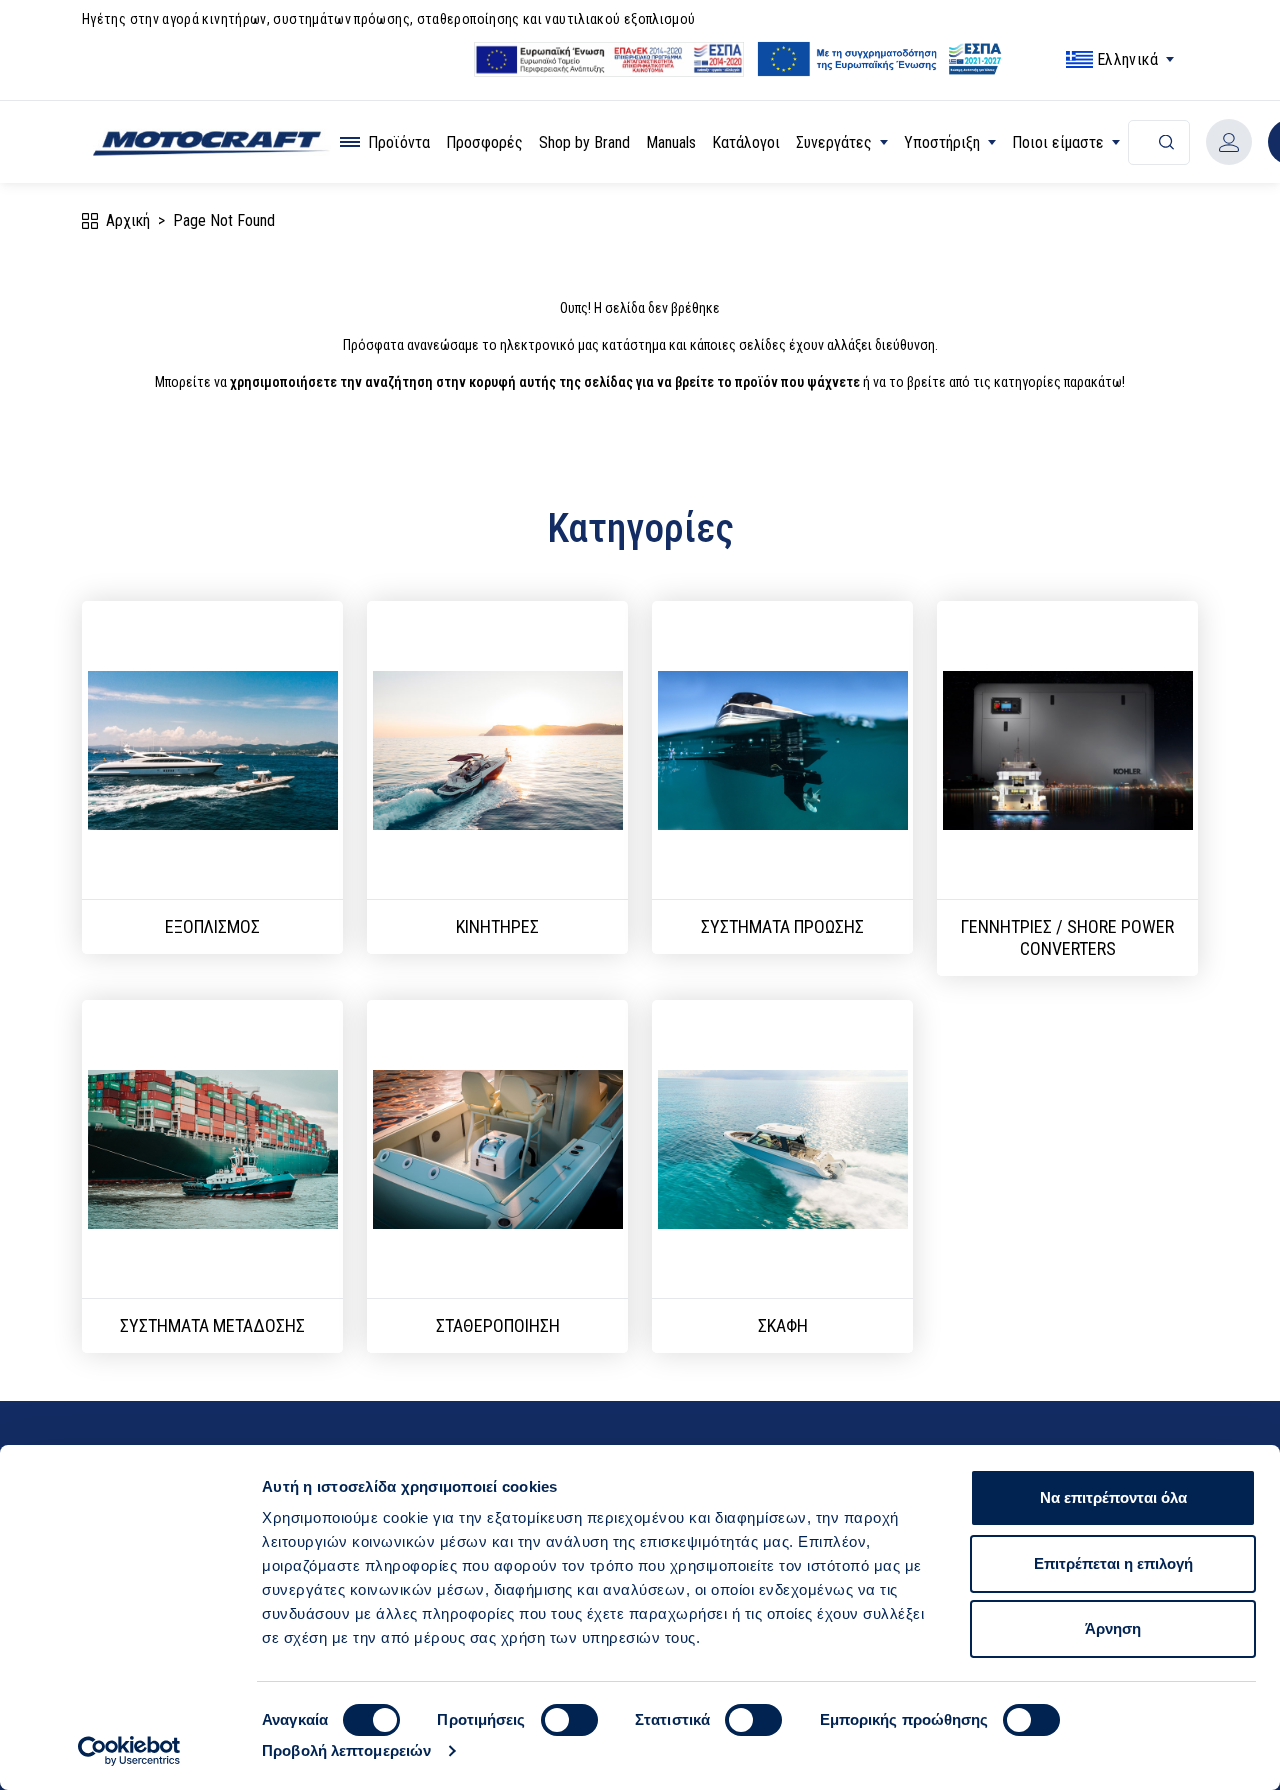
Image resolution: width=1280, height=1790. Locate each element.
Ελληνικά (1127, 59)
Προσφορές (484, 142)
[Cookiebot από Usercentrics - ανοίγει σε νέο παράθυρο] (129, 1751)
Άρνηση (1113, 1628)
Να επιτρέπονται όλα (1113, 1497)
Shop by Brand (584, 142)
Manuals (671, 142)
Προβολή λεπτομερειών (346, 1750)
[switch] (569, 1720)
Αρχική (128, 220)
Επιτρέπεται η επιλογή (1113, 1563)
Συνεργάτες (834, 142)
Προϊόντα (399, 142)
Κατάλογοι (746, 142)
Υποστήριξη (942, 142)
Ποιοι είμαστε (1058, 142)
